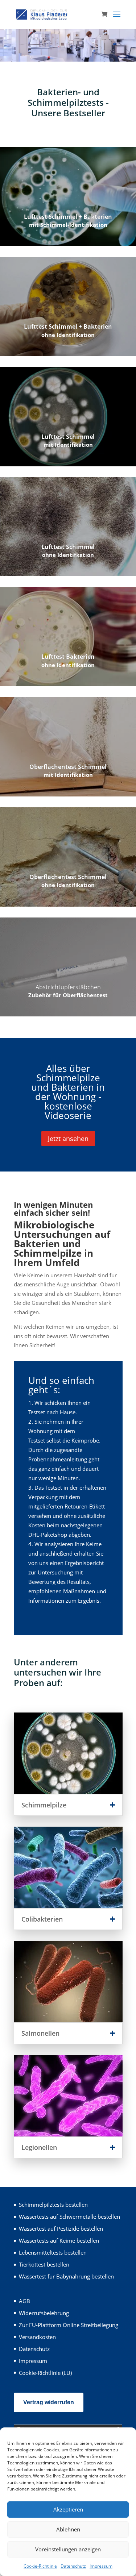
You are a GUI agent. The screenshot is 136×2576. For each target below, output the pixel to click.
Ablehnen (68, 2529)
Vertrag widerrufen (49, 2402)
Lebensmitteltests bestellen (53, 2252)
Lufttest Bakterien (68, 657)
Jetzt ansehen (68, 1139)
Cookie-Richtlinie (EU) (45, 2373)
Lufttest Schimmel (68, 437)
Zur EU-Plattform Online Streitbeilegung (69, 2325)
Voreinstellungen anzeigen (68, 2549)
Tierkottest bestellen (44, 2264)
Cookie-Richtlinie (40, 2566)
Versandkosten (37, 2337)
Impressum (101, 2566)
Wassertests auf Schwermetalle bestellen (69, 2217)
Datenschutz (73, 2566)
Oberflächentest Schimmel (68, 767)
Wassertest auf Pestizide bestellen (61, 2228)
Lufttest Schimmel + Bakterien (68, 217)
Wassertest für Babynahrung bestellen (66, 2276)
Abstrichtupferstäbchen (68, 987)
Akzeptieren (68, 2509)
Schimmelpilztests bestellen (53, 2205)
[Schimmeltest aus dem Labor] (68, 59)
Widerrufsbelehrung (44, 2313)
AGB (24, 2301)
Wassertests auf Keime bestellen (59, 2240)
